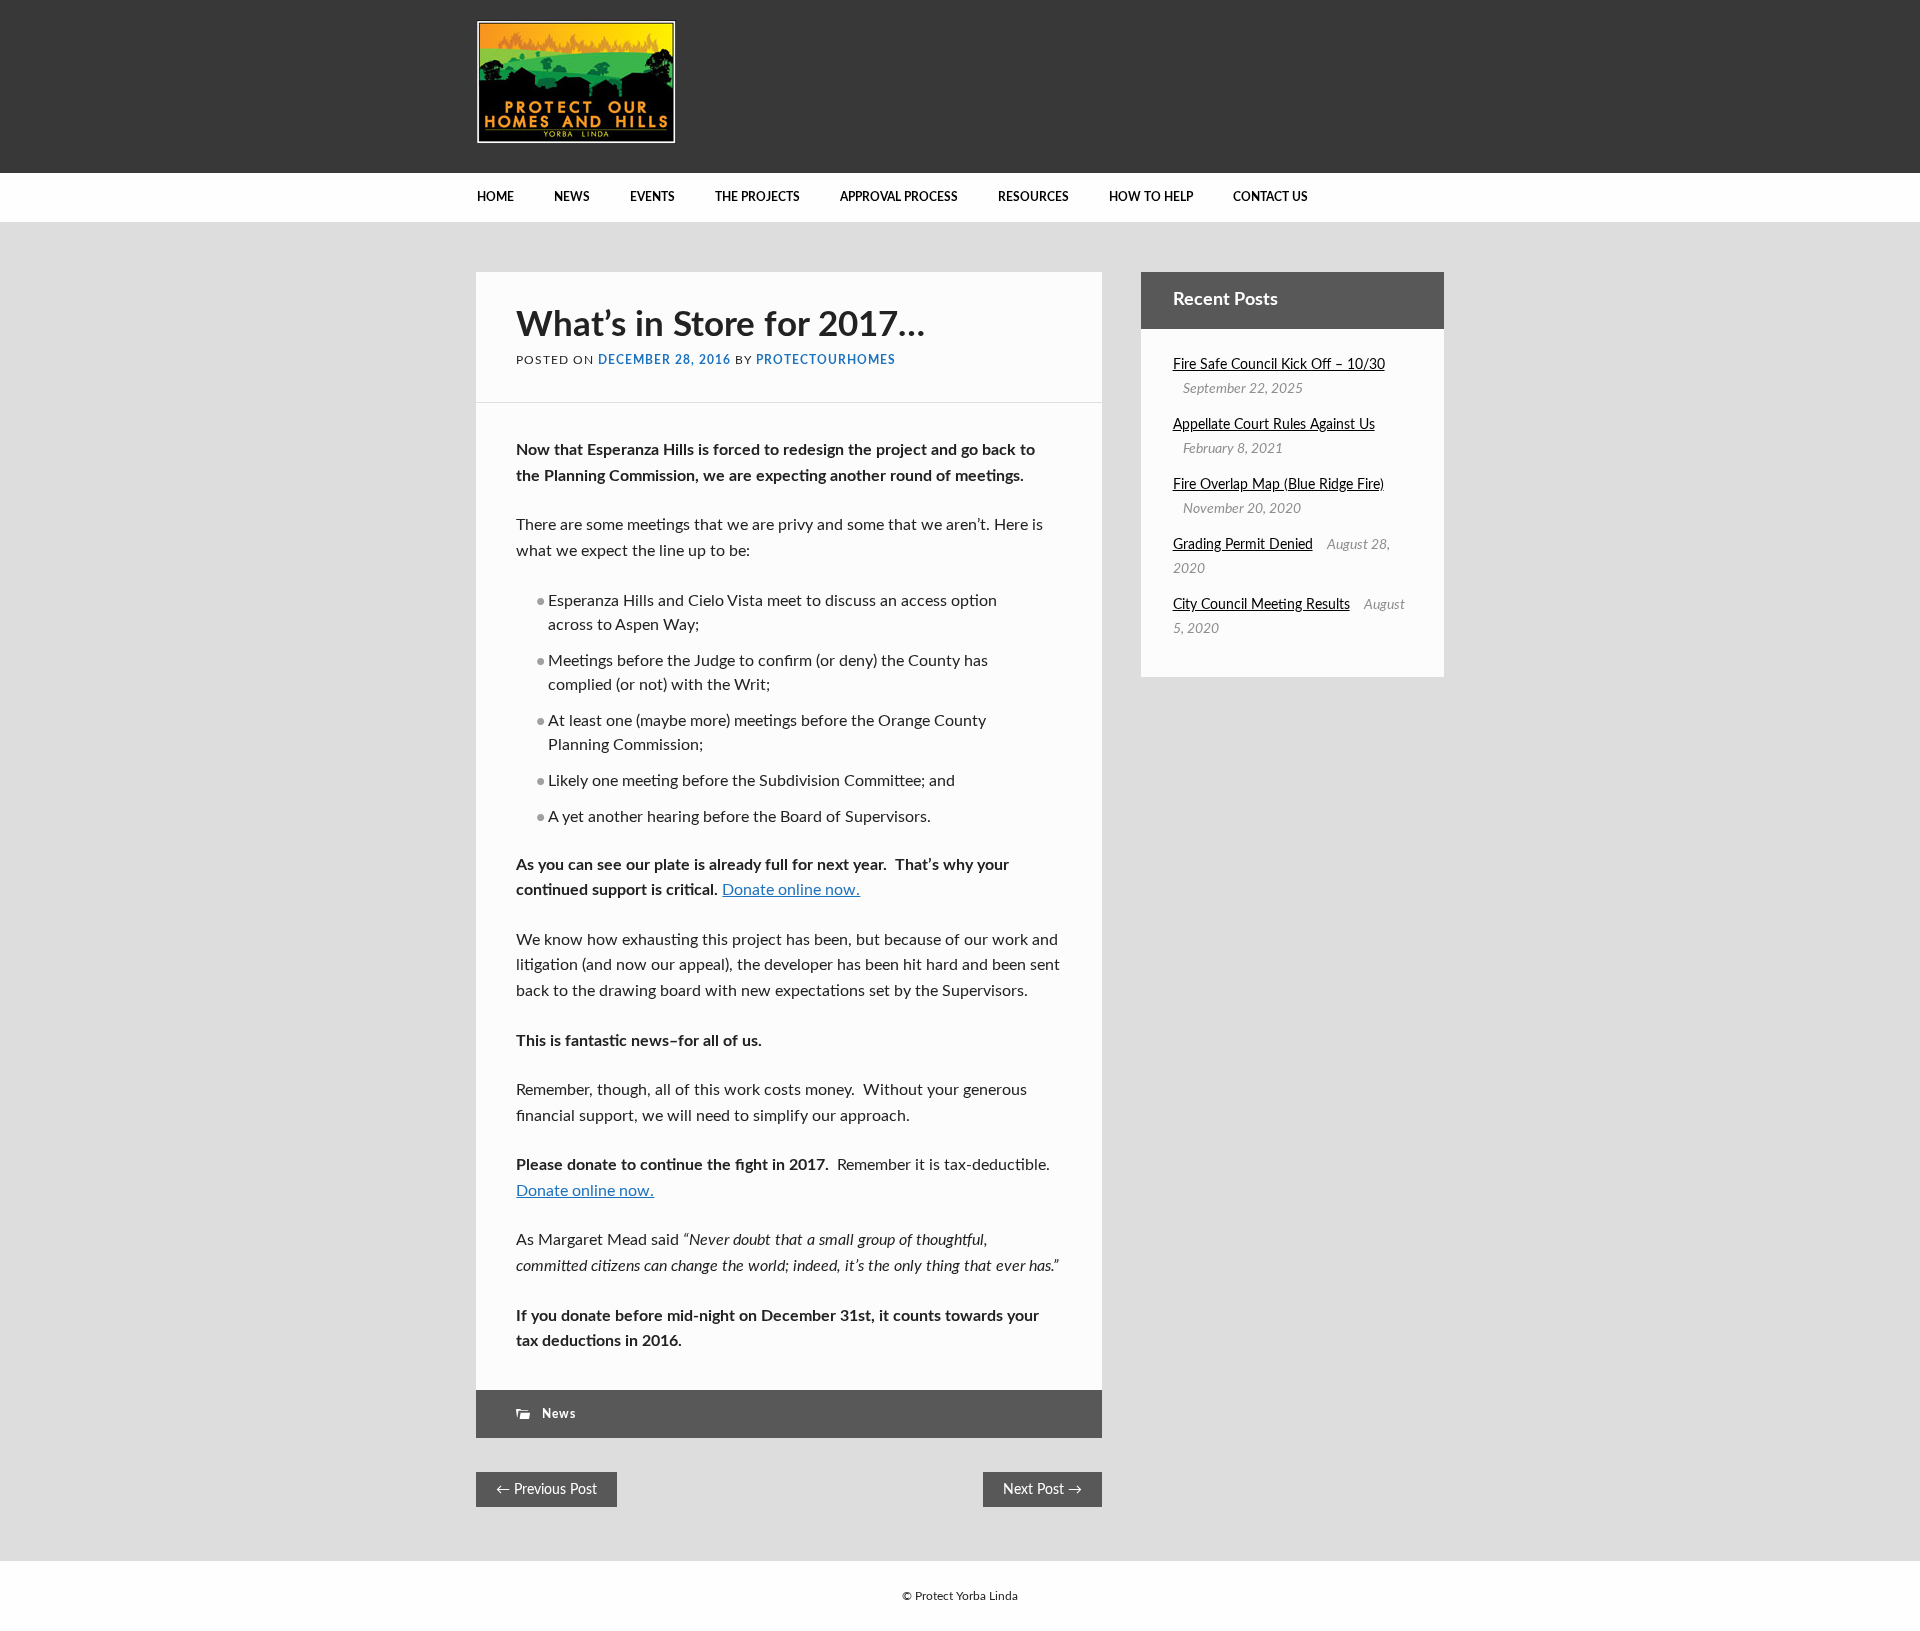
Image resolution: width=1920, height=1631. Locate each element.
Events (652, 197)
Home (495, 197)
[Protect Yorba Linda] (576, 139)
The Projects (757, 197)
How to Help (1151, 197)
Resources (1033, 197)
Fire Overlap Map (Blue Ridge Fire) (1278, 485)
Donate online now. (791, 890)
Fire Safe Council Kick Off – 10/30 (1279, 365)
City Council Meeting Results (1261, 605)
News (572, 197)
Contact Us (1270, 197)
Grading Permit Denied (1243, 545)
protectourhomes (826, 360)
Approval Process (899, 197)
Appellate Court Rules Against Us (1274, 425)
